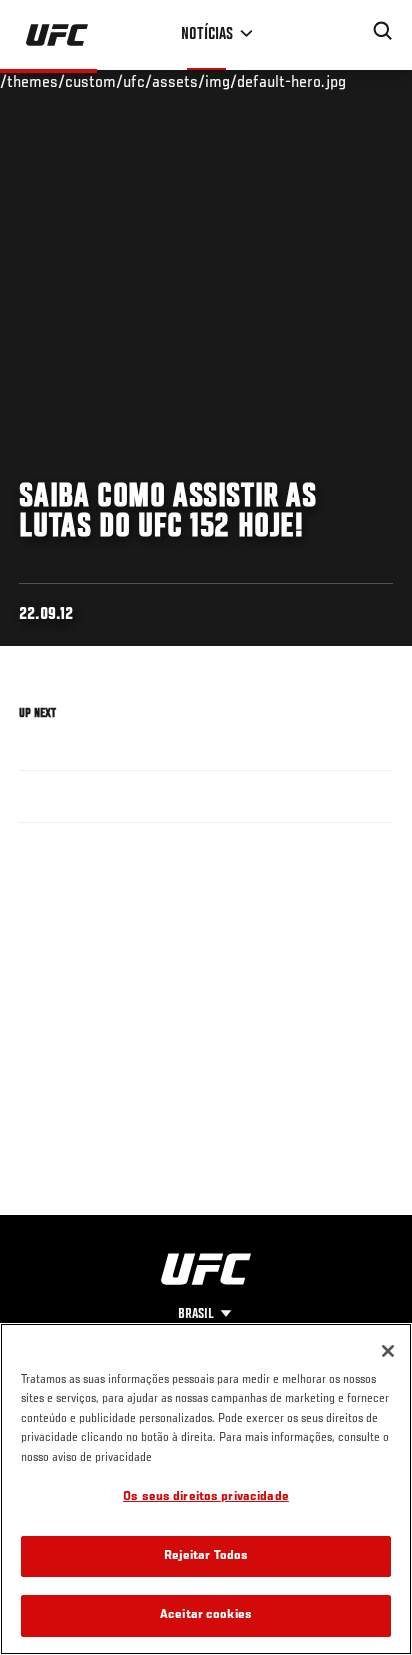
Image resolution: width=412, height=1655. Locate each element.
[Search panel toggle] (383, 31)
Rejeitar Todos (206, 1556)
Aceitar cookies (206, 1615)
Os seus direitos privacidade (206, 1497)
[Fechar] (388, 1351)
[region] (206, 1489)
